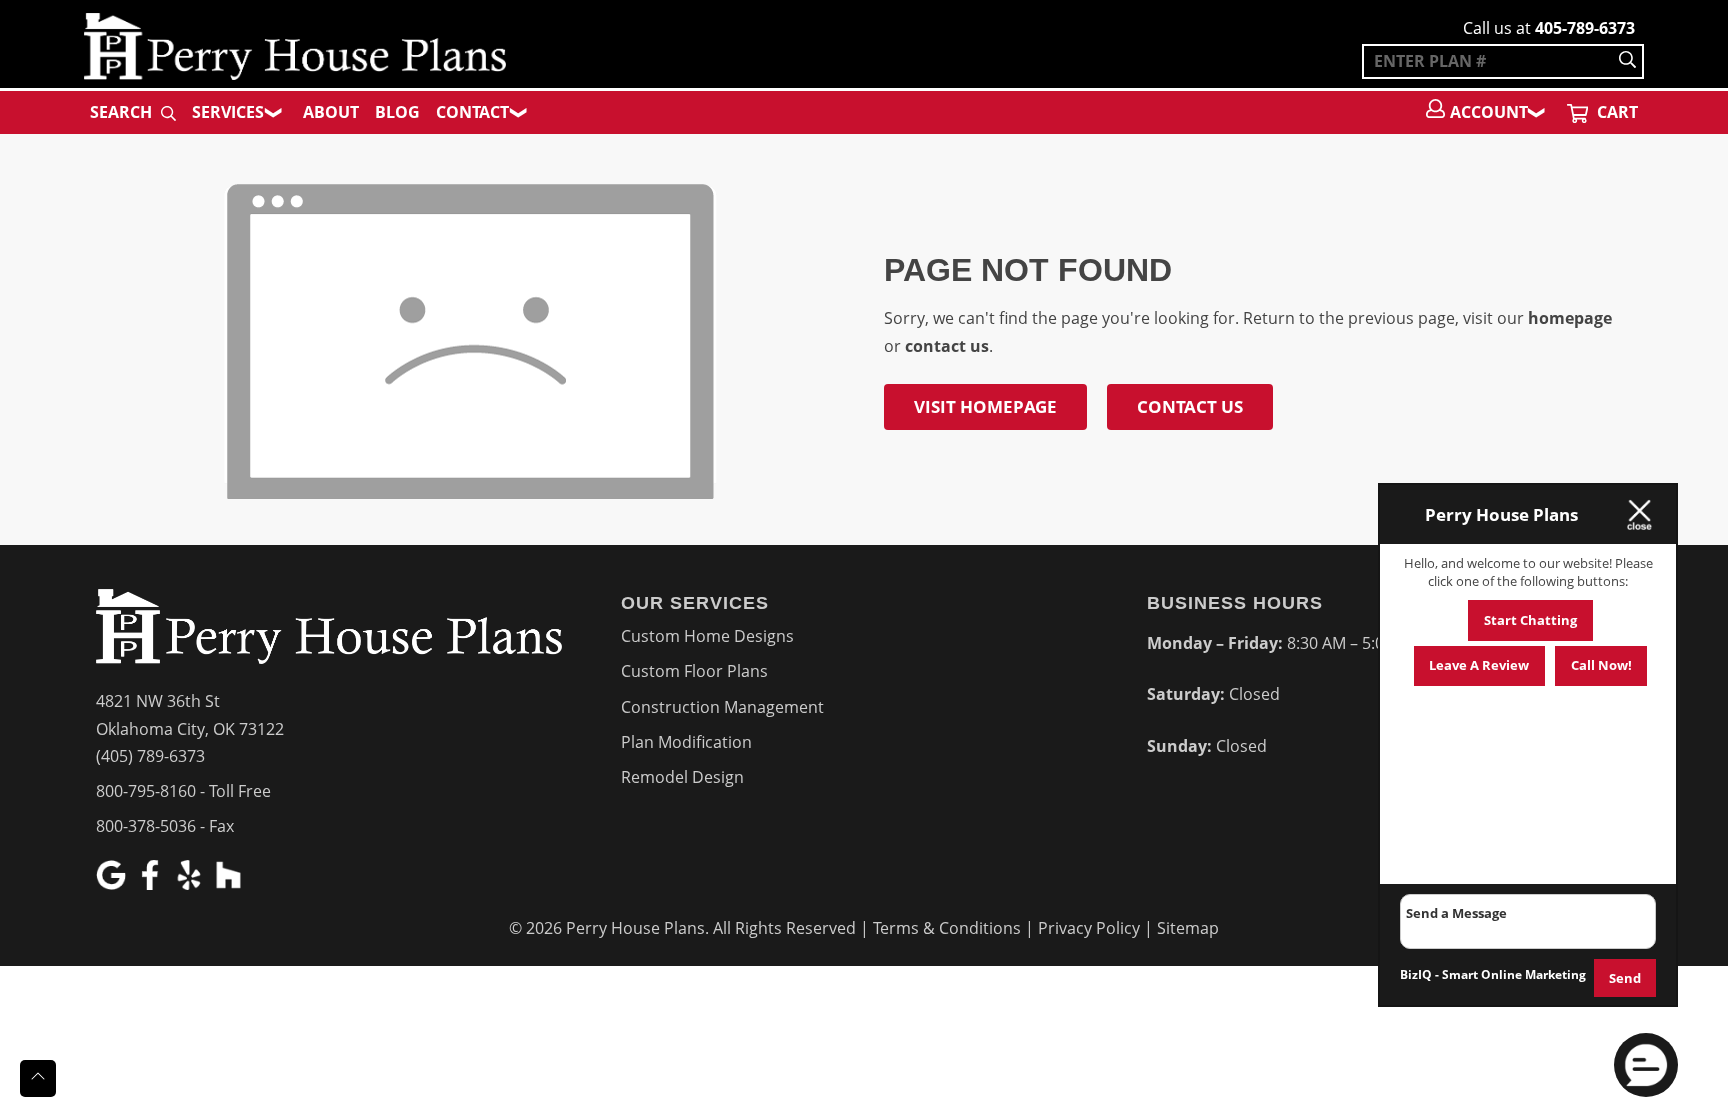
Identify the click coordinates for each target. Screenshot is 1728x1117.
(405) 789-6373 (150, 756)
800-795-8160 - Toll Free (183, 791)
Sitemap (1188, 928)
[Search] (1627, 61)
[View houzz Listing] (230, 884)
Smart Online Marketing (1514, 974)
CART (1615, 112)
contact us (947, 346)
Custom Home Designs (707, 636)
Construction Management (722, 707)
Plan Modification (686, 742)
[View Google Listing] (113, 884)
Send (1625, 978)
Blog (397, 112)
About (331, 112)
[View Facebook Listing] (152, 884)
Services (228, 112)
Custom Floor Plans (694, 671)
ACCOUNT (1489, 112)
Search (123, 112)
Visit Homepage (985, 406)
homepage (1570, 318)
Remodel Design (682, 777)
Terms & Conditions (947, 928)
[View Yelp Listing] (191, 884)
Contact (472, 112)
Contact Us (1190, 406)
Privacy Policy (1089, 928)
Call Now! (1601, 665)
